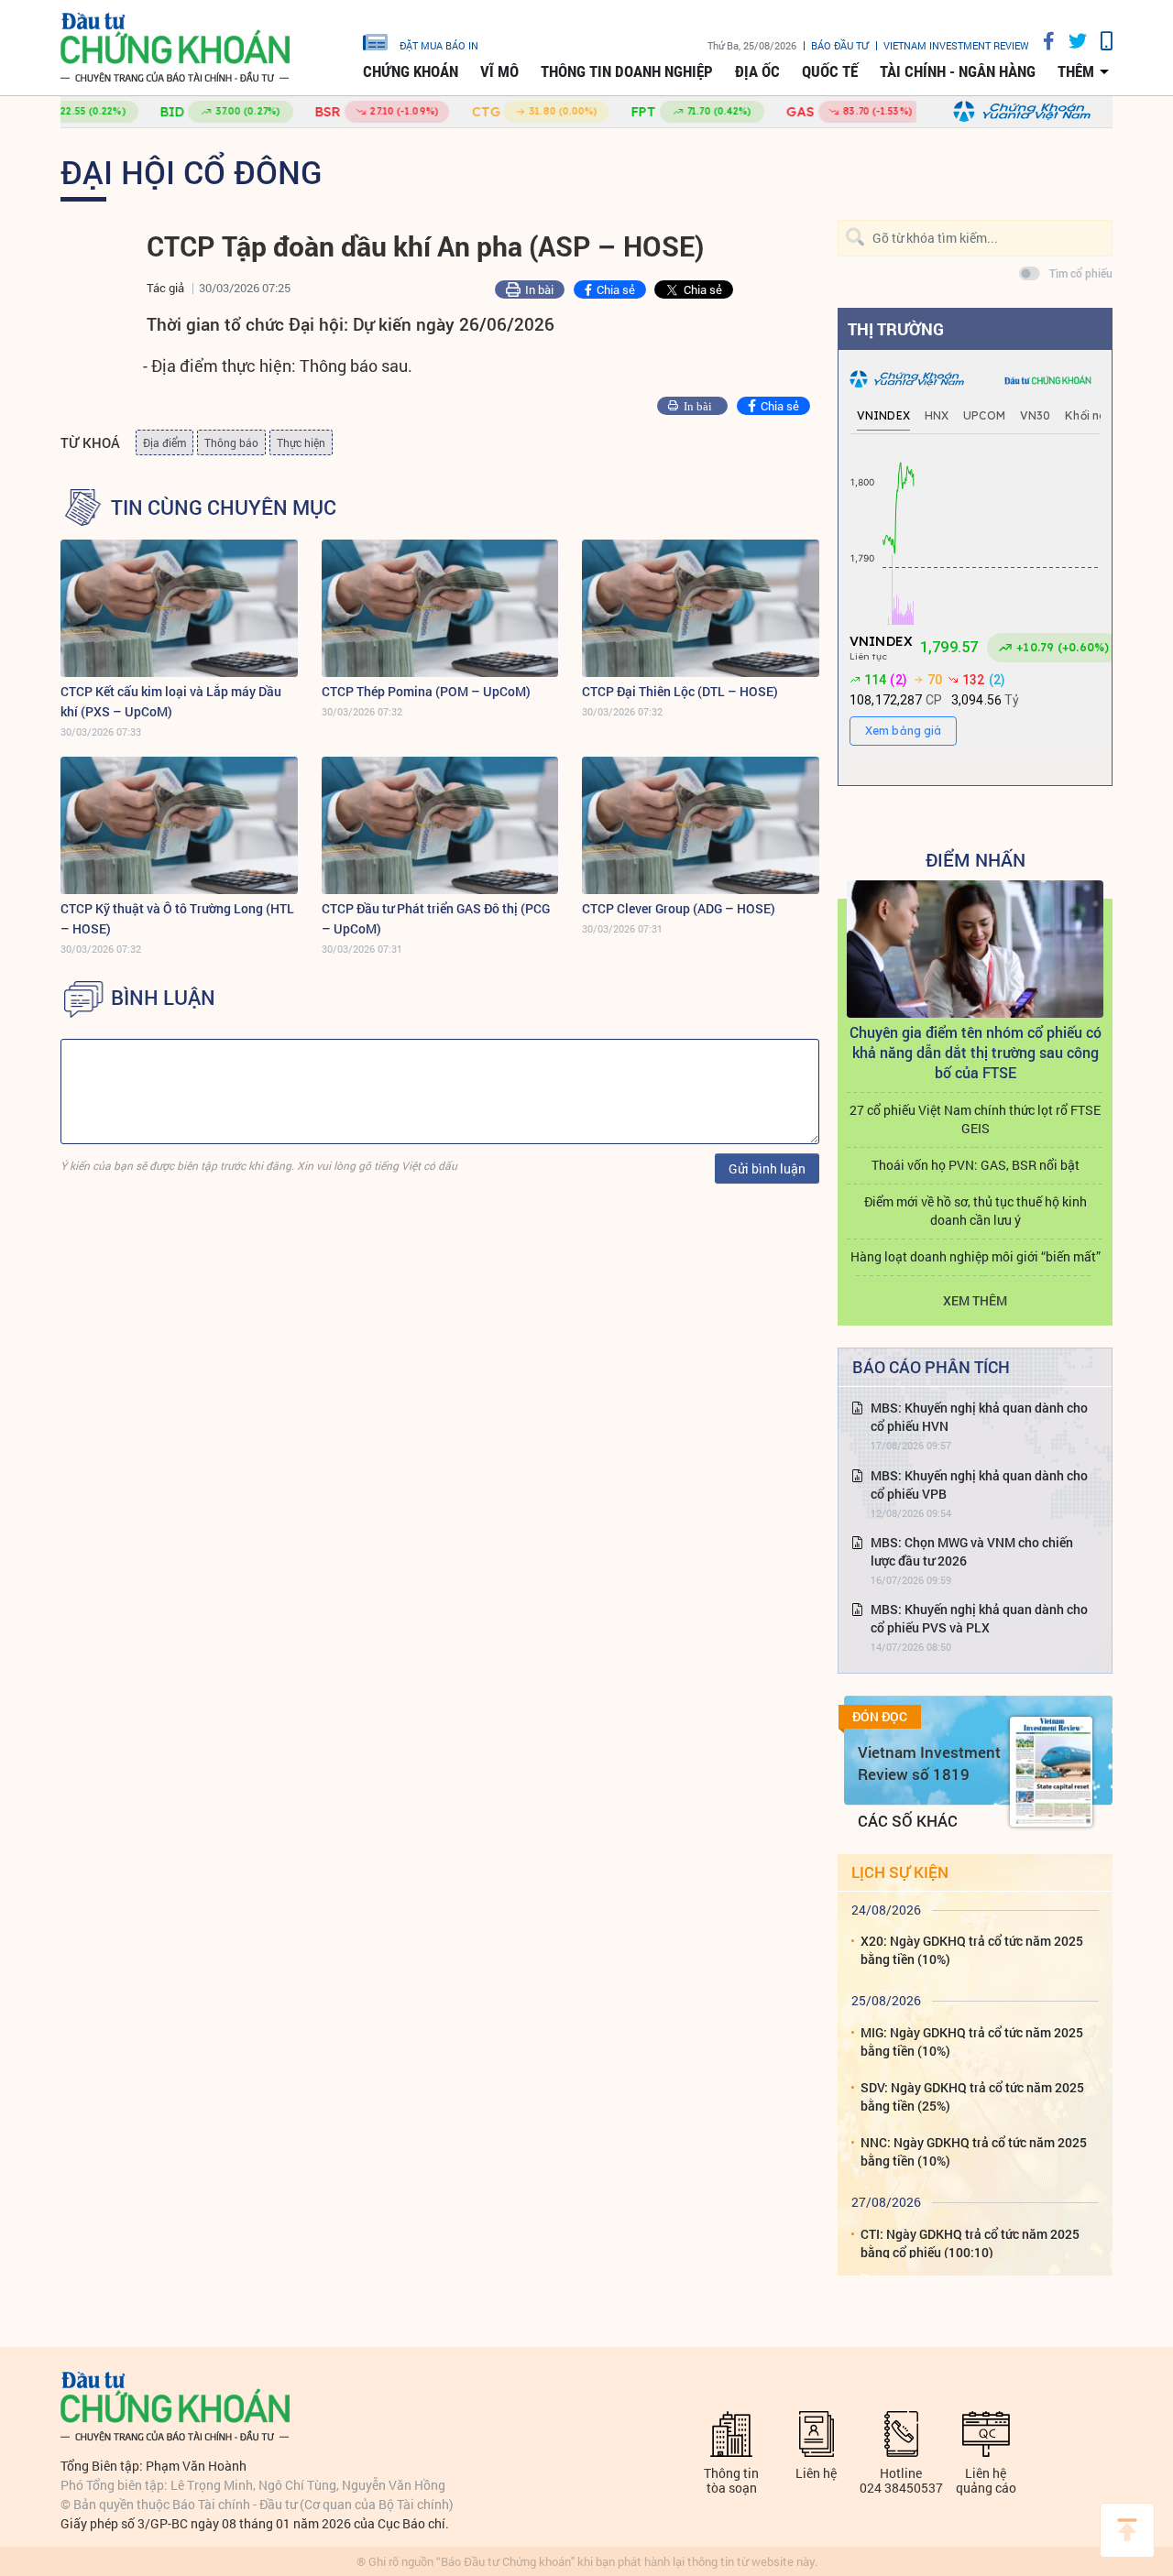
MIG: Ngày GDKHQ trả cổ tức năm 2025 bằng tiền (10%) (972, 2041)
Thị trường (896, 329)
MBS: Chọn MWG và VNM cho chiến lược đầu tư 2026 (972, 1551)
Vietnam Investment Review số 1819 (929, 1763)
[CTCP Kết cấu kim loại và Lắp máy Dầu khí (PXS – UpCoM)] (179, 608)
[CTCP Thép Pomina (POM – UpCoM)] (440, 608)
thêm (1076, 71)
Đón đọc (880, 1717)
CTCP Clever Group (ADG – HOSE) (679, 908)
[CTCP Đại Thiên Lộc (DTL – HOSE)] (701, 608)
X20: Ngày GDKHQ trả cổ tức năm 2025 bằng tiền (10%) (972, 1950)
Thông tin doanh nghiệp (627, 71)
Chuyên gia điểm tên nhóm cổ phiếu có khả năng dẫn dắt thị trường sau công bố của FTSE (976, 1052)
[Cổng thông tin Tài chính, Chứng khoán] (175, 48)
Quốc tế (830, 71)
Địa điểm (164, 442)
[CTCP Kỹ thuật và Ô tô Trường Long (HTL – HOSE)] (179, 825)
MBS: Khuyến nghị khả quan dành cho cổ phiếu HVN (979, 1417)
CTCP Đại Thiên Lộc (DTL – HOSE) (680, 691)
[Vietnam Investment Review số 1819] (1051, 1772)
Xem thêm (975, 1300)
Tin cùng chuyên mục (224, 508)
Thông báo (231, 442)
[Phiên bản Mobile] (1100, 41)
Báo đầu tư (840, 45)
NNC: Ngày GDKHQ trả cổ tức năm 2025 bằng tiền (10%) (974, 2151)
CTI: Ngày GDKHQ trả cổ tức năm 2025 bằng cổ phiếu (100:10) (970, 2243)
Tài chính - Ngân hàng (958, 71)
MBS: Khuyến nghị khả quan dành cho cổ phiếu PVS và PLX (979, 1618)
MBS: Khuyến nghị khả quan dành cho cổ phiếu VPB (979, 1484)
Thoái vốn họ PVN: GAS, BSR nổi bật (976, 1165)
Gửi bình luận (767, 1168)
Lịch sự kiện (900, 1872)
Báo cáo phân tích (931, 1367)
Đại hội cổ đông (192, 171)
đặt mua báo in (439, 45)
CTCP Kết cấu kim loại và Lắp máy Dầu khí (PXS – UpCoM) (171, 701)
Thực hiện (301, 442)
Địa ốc (757, 71)
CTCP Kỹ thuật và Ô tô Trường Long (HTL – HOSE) (177, 918)
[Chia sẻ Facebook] (1042, 41)
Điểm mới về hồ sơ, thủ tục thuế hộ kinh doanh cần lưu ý (976, 1211)
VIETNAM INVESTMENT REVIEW (956, 45)
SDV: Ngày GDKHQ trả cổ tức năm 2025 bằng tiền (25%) (972, 2096)
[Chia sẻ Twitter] (1071, 41)
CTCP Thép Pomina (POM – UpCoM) (426, 691)
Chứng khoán (411, 71)
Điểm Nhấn (976, 859)
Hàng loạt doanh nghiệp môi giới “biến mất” (976, 1256)
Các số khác (908, 1821)
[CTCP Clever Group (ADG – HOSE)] (701, 825)
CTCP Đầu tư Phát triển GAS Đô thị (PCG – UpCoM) (436, 918)
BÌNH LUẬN (163, 998)
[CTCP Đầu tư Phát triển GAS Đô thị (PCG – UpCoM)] (440, 825)
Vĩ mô (499, 71)
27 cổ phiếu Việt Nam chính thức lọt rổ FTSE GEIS (975, 1119)
